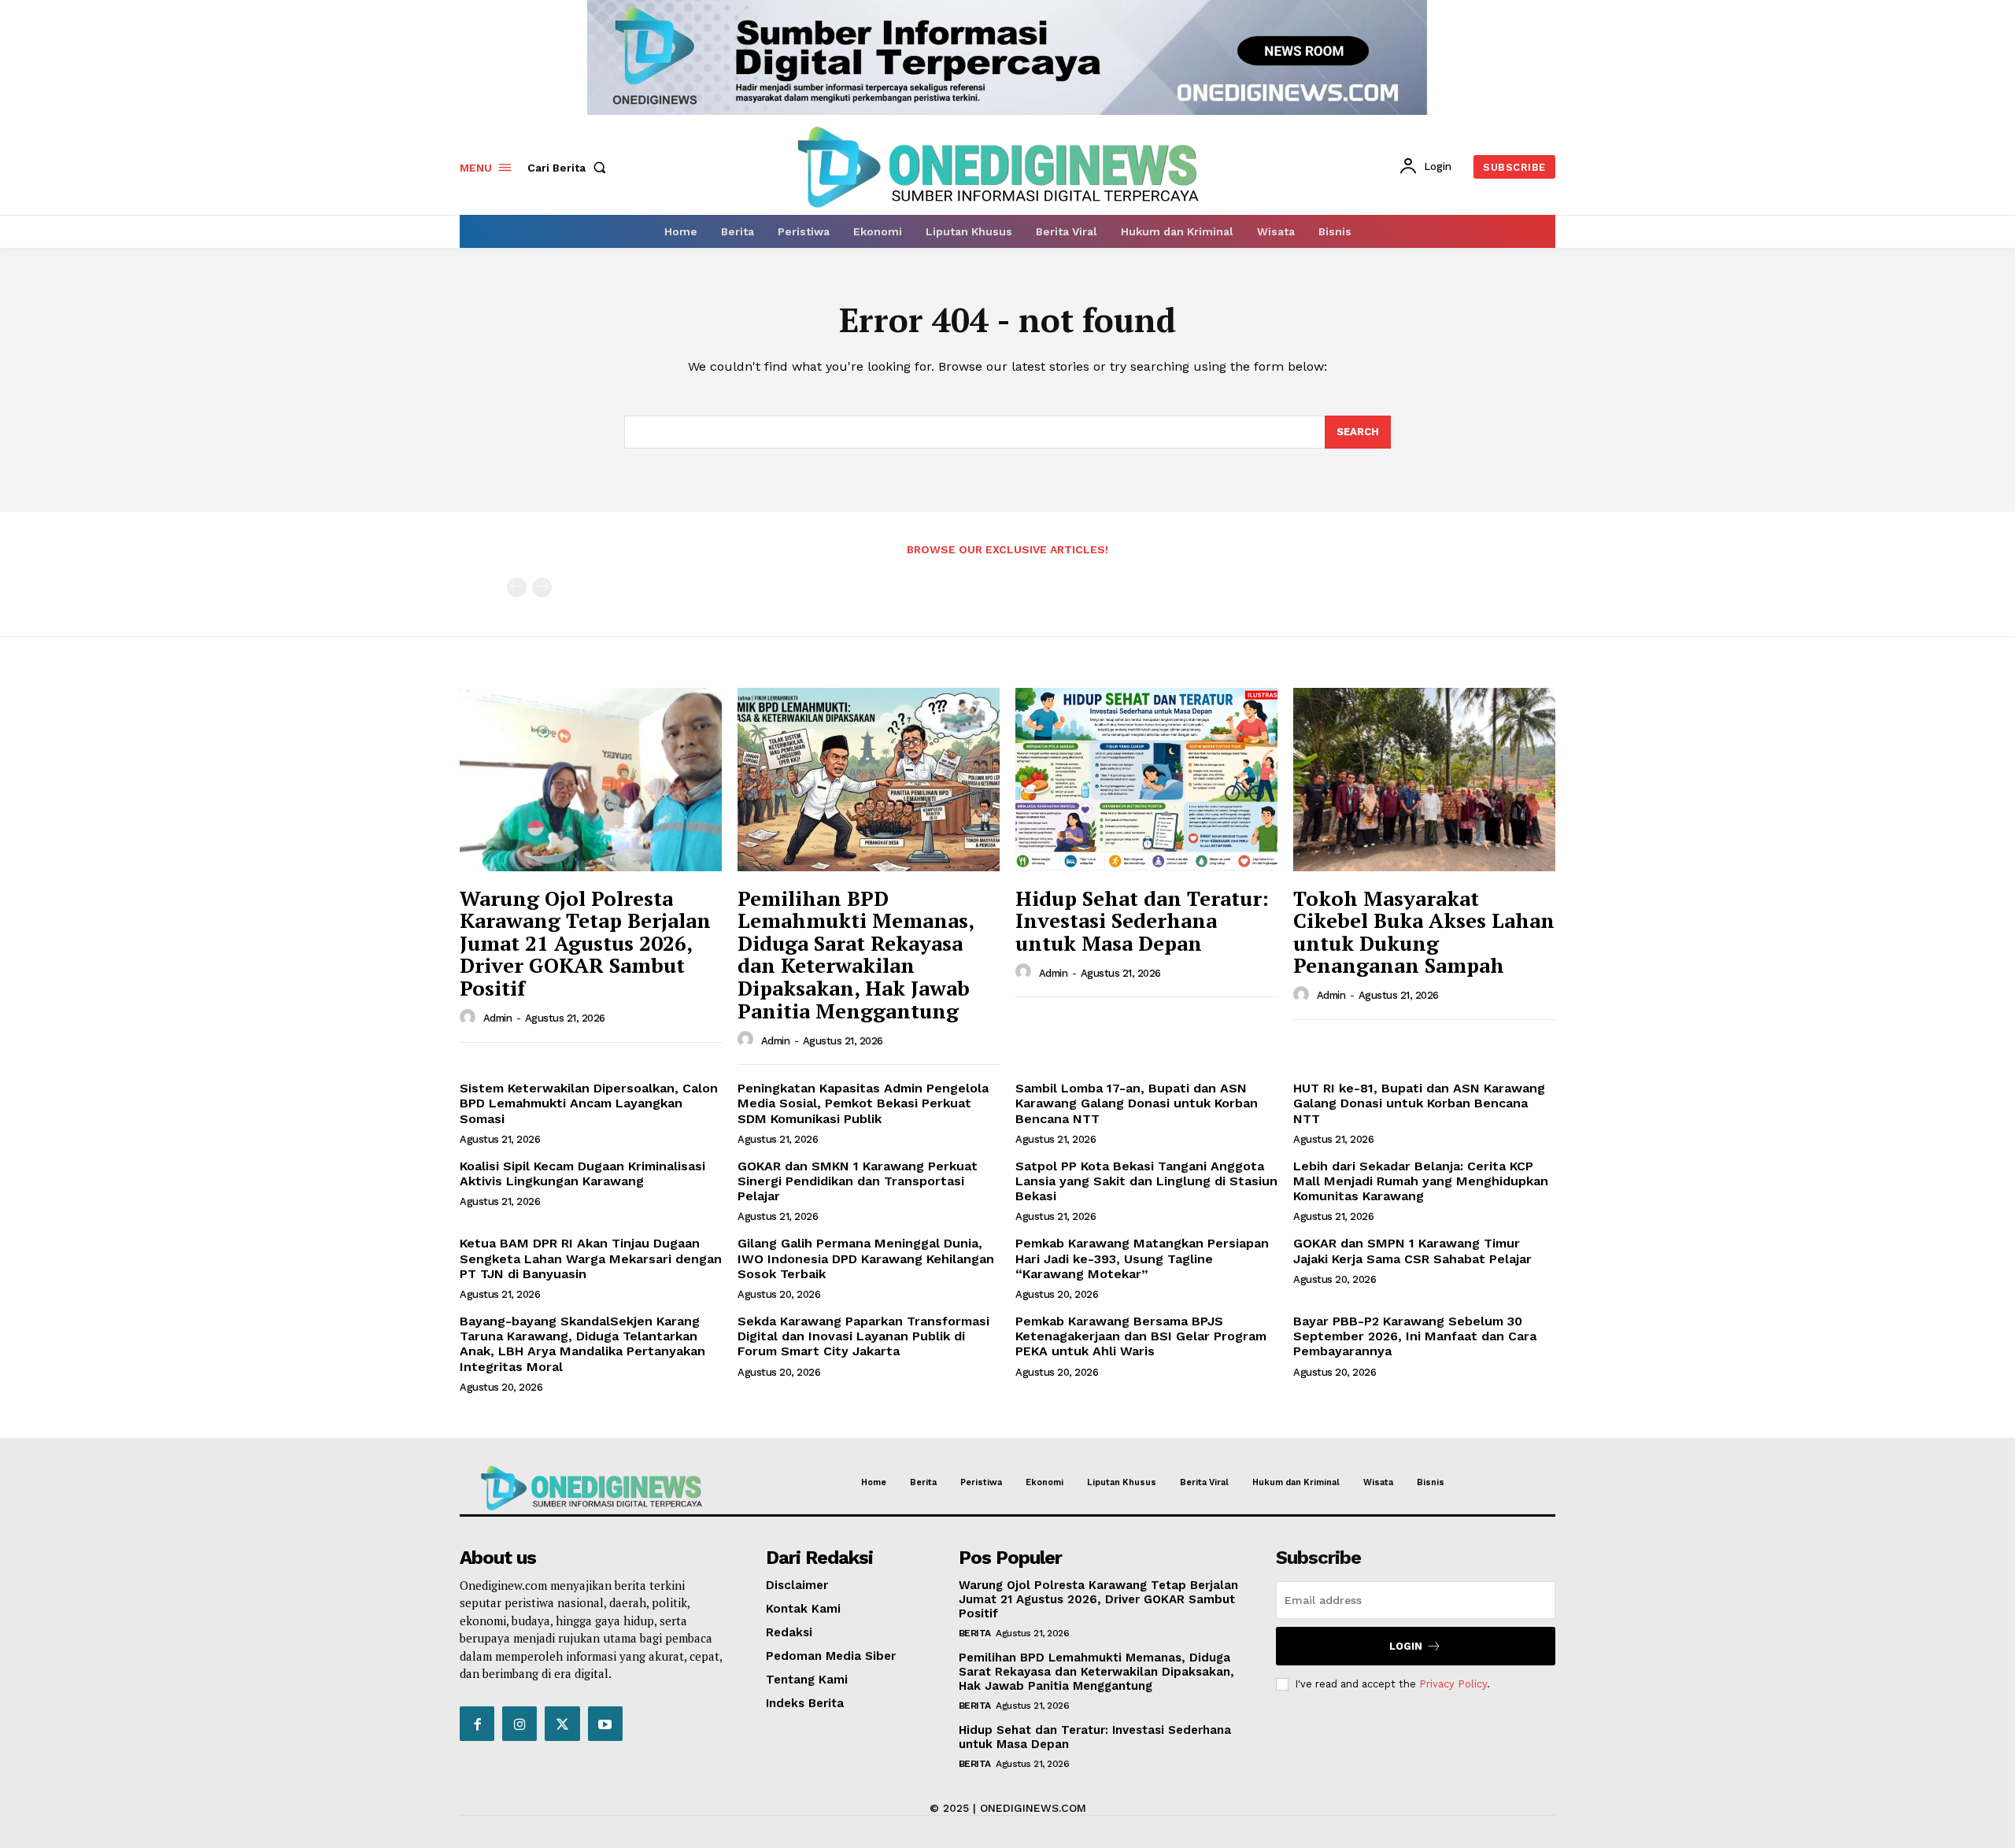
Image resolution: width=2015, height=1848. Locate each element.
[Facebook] (477, 1724)
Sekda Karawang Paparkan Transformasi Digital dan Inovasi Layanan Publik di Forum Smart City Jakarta (863, 1336)
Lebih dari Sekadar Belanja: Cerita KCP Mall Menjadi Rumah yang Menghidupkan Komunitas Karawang (1421, 1181)
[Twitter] (562, 1724)
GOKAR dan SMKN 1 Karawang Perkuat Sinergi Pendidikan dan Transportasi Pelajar (858, 1181)
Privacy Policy (1453, 1684)
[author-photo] (470, 1018)
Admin (498, 1018)
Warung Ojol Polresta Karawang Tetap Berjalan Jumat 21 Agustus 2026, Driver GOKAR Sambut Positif (585, 943)
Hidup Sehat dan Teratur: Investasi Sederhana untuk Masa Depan (1142, 920)
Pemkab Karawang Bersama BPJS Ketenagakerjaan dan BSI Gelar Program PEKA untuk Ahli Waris (1141, 1336)
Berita (975, 1633)
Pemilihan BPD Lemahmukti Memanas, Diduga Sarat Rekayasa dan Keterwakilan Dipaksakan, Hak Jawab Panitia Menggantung (856, 954)
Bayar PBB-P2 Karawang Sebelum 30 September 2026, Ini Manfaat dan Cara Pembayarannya (1415, 1336)
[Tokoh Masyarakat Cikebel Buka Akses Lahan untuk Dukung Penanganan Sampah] (1424, 780)
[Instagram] (519, 1724)
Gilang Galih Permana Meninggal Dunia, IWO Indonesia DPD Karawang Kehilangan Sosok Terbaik (866, 1258)
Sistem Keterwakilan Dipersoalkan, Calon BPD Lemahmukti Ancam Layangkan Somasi (589, 1103)
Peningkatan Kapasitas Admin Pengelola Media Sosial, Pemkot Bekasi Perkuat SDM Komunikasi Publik (863, 1103)
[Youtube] (605, 1724)
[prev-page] (517, 588)
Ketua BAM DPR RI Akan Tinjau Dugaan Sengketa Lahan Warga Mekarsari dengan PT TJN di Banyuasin (591, 1258)
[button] (570, 168)
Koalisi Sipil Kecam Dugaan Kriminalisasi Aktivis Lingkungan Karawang (582, 1173)
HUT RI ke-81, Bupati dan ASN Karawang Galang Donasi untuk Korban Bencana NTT (1419, 1103)
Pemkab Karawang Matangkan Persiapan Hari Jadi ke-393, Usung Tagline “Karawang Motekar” (1142, 1258)
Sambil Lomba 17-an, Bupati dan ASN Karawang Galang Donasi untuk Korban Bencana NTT (1137, 1103)
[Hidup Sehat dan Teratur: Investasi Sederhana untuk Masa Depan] (1146, 780)
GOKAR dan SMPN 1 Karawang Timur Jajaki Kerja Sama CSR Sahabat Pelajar (1412, 1251)
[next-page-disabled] (542, 588)
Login (1406, 1646)
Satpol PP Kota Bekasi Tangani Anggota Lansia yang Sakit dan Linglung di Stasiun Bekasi (1146, 1181)
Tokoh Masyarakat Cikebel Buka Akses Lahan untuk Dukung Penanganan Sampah (1424, 932)
